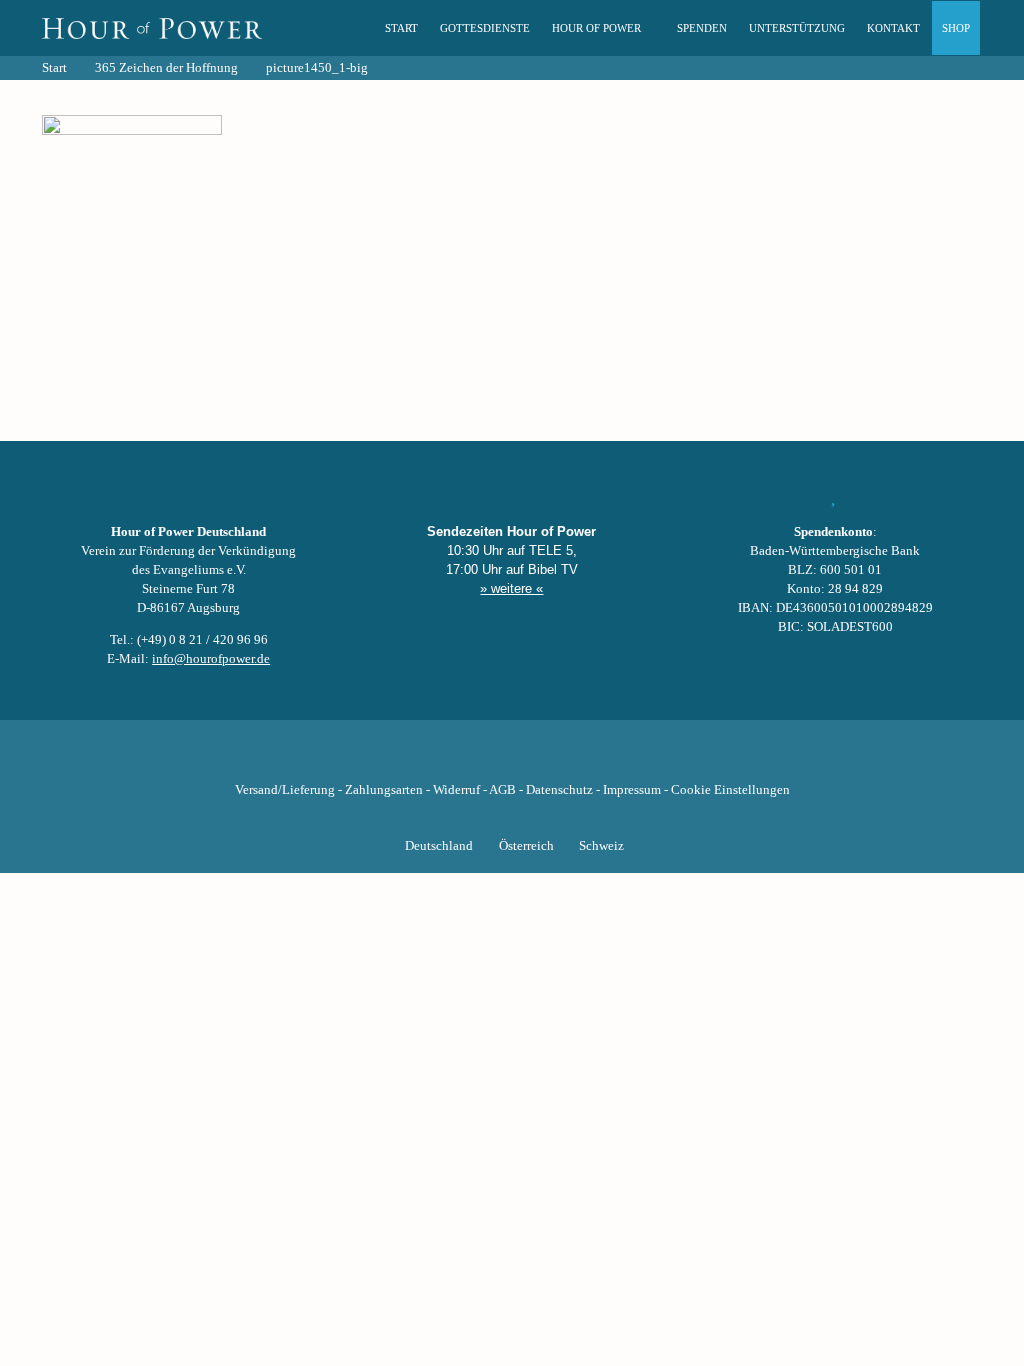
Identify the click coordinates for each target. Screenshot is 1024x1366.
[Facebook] (410, 759)
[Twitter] (444, 759)
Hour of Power (596, 28)
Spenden (702, 28)
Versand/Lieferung (285, 790)
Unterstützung (797, 28)
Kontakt (893, 28)
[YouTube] (478, 759)
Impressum (632, 790)
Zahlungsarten (384, 790)
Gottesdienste (485, 28)
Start (401, 28)
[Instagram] (512, 759)
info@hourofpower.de (211, 659)
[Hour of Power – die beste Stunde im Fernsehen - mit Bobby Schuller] (152, 28)
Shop (956, 28)
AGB (502, 790)
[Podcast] (580, 759)
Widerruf (456, 790)
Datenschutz (559, 790)
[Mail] (614, 759)
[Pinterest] (546, 759)
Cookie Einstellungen (730, 790)
